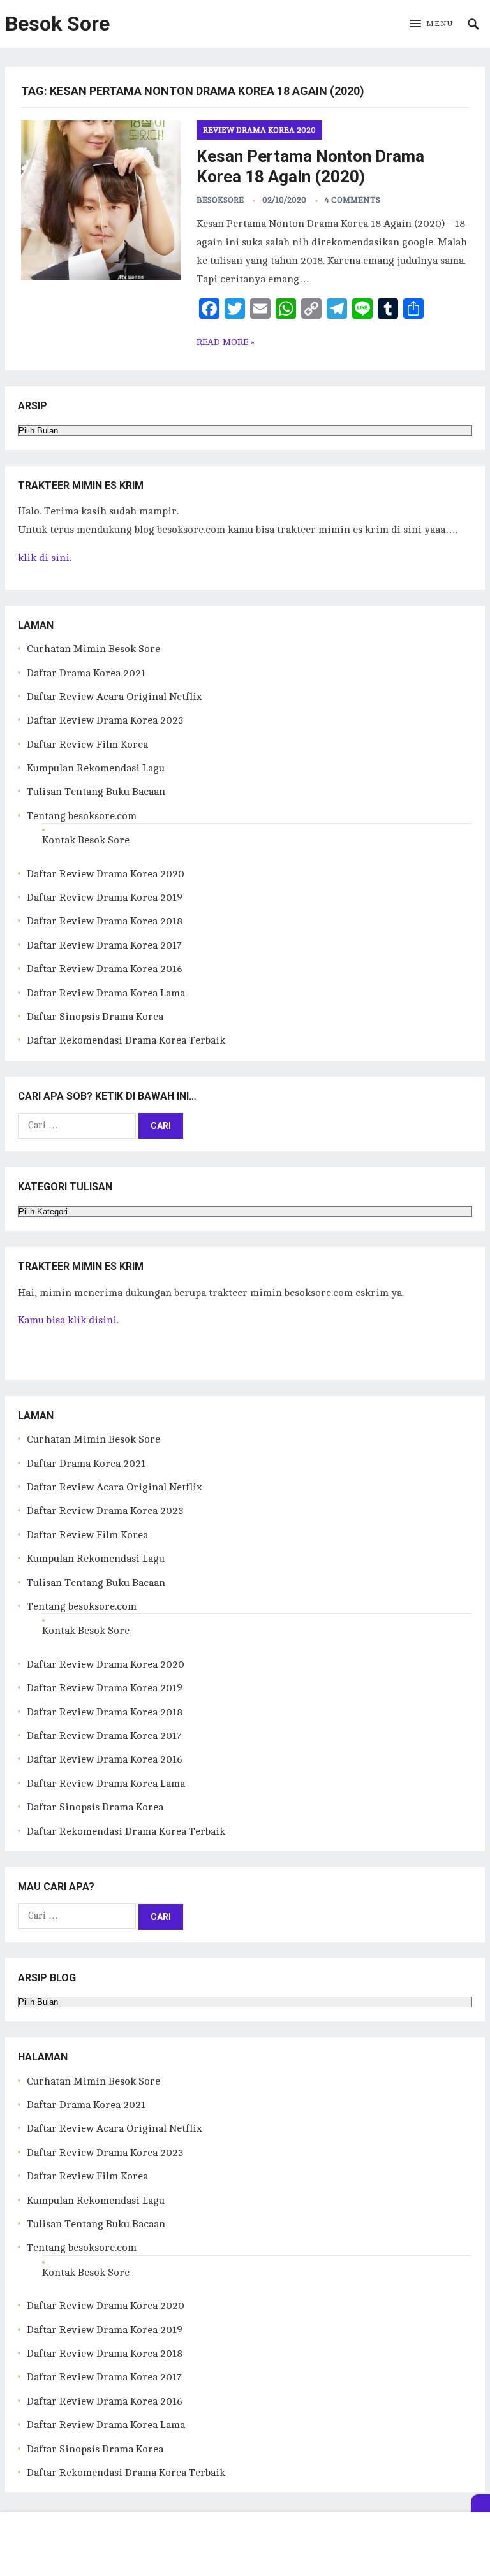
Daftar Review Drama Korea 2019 (105, 898)
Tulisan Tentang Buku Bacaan (96, 792)
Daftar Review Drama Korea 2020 (106, 874)
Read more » (226, 342)
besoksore (220, 200)
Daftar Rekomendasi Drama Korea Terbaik (126, 1040)
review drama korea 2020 (259, 130)
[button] (431, 24)
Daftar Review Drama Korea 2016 (105, 969)
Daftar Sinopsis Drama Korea (95, 1017)
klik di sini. (45, 558)
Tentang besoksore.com (82, 816)
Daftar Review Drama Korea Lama (106, 993)
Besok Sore (57, 24)
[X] (480, 2503)
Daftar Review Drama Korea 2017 (104, 945)
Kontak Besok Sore (86, 840)
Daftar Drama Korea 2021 (86, 673)
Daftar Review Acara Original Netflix (115, 697)
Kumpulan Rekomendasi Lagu (96, 768)
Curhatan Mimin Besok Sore (93, 649)
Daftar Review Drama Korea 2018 (105, 921)
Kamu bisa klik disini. (68, 1320)
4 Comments (353, 200)
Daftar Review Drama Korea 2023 (105, 720)
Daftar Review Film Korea (87, 745)
